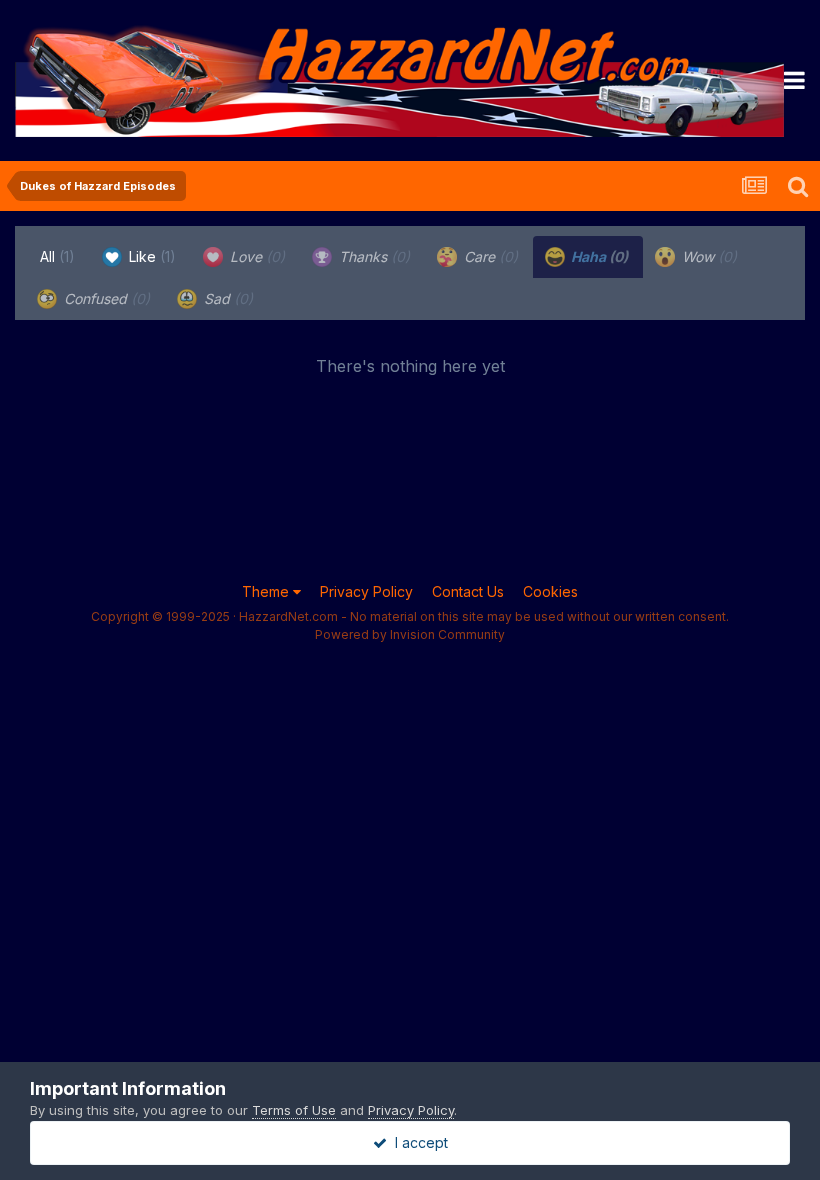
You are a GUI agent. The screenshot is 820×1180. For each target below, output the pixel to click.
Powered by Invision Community (410, 634)
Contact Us (468, 591)
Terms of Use (294, 1110)
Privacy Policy (366, 591)
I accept (417, 1142)
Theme (267, 591)
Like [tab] (150, 256)
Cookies (550, 591)
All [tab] (57, 256)
